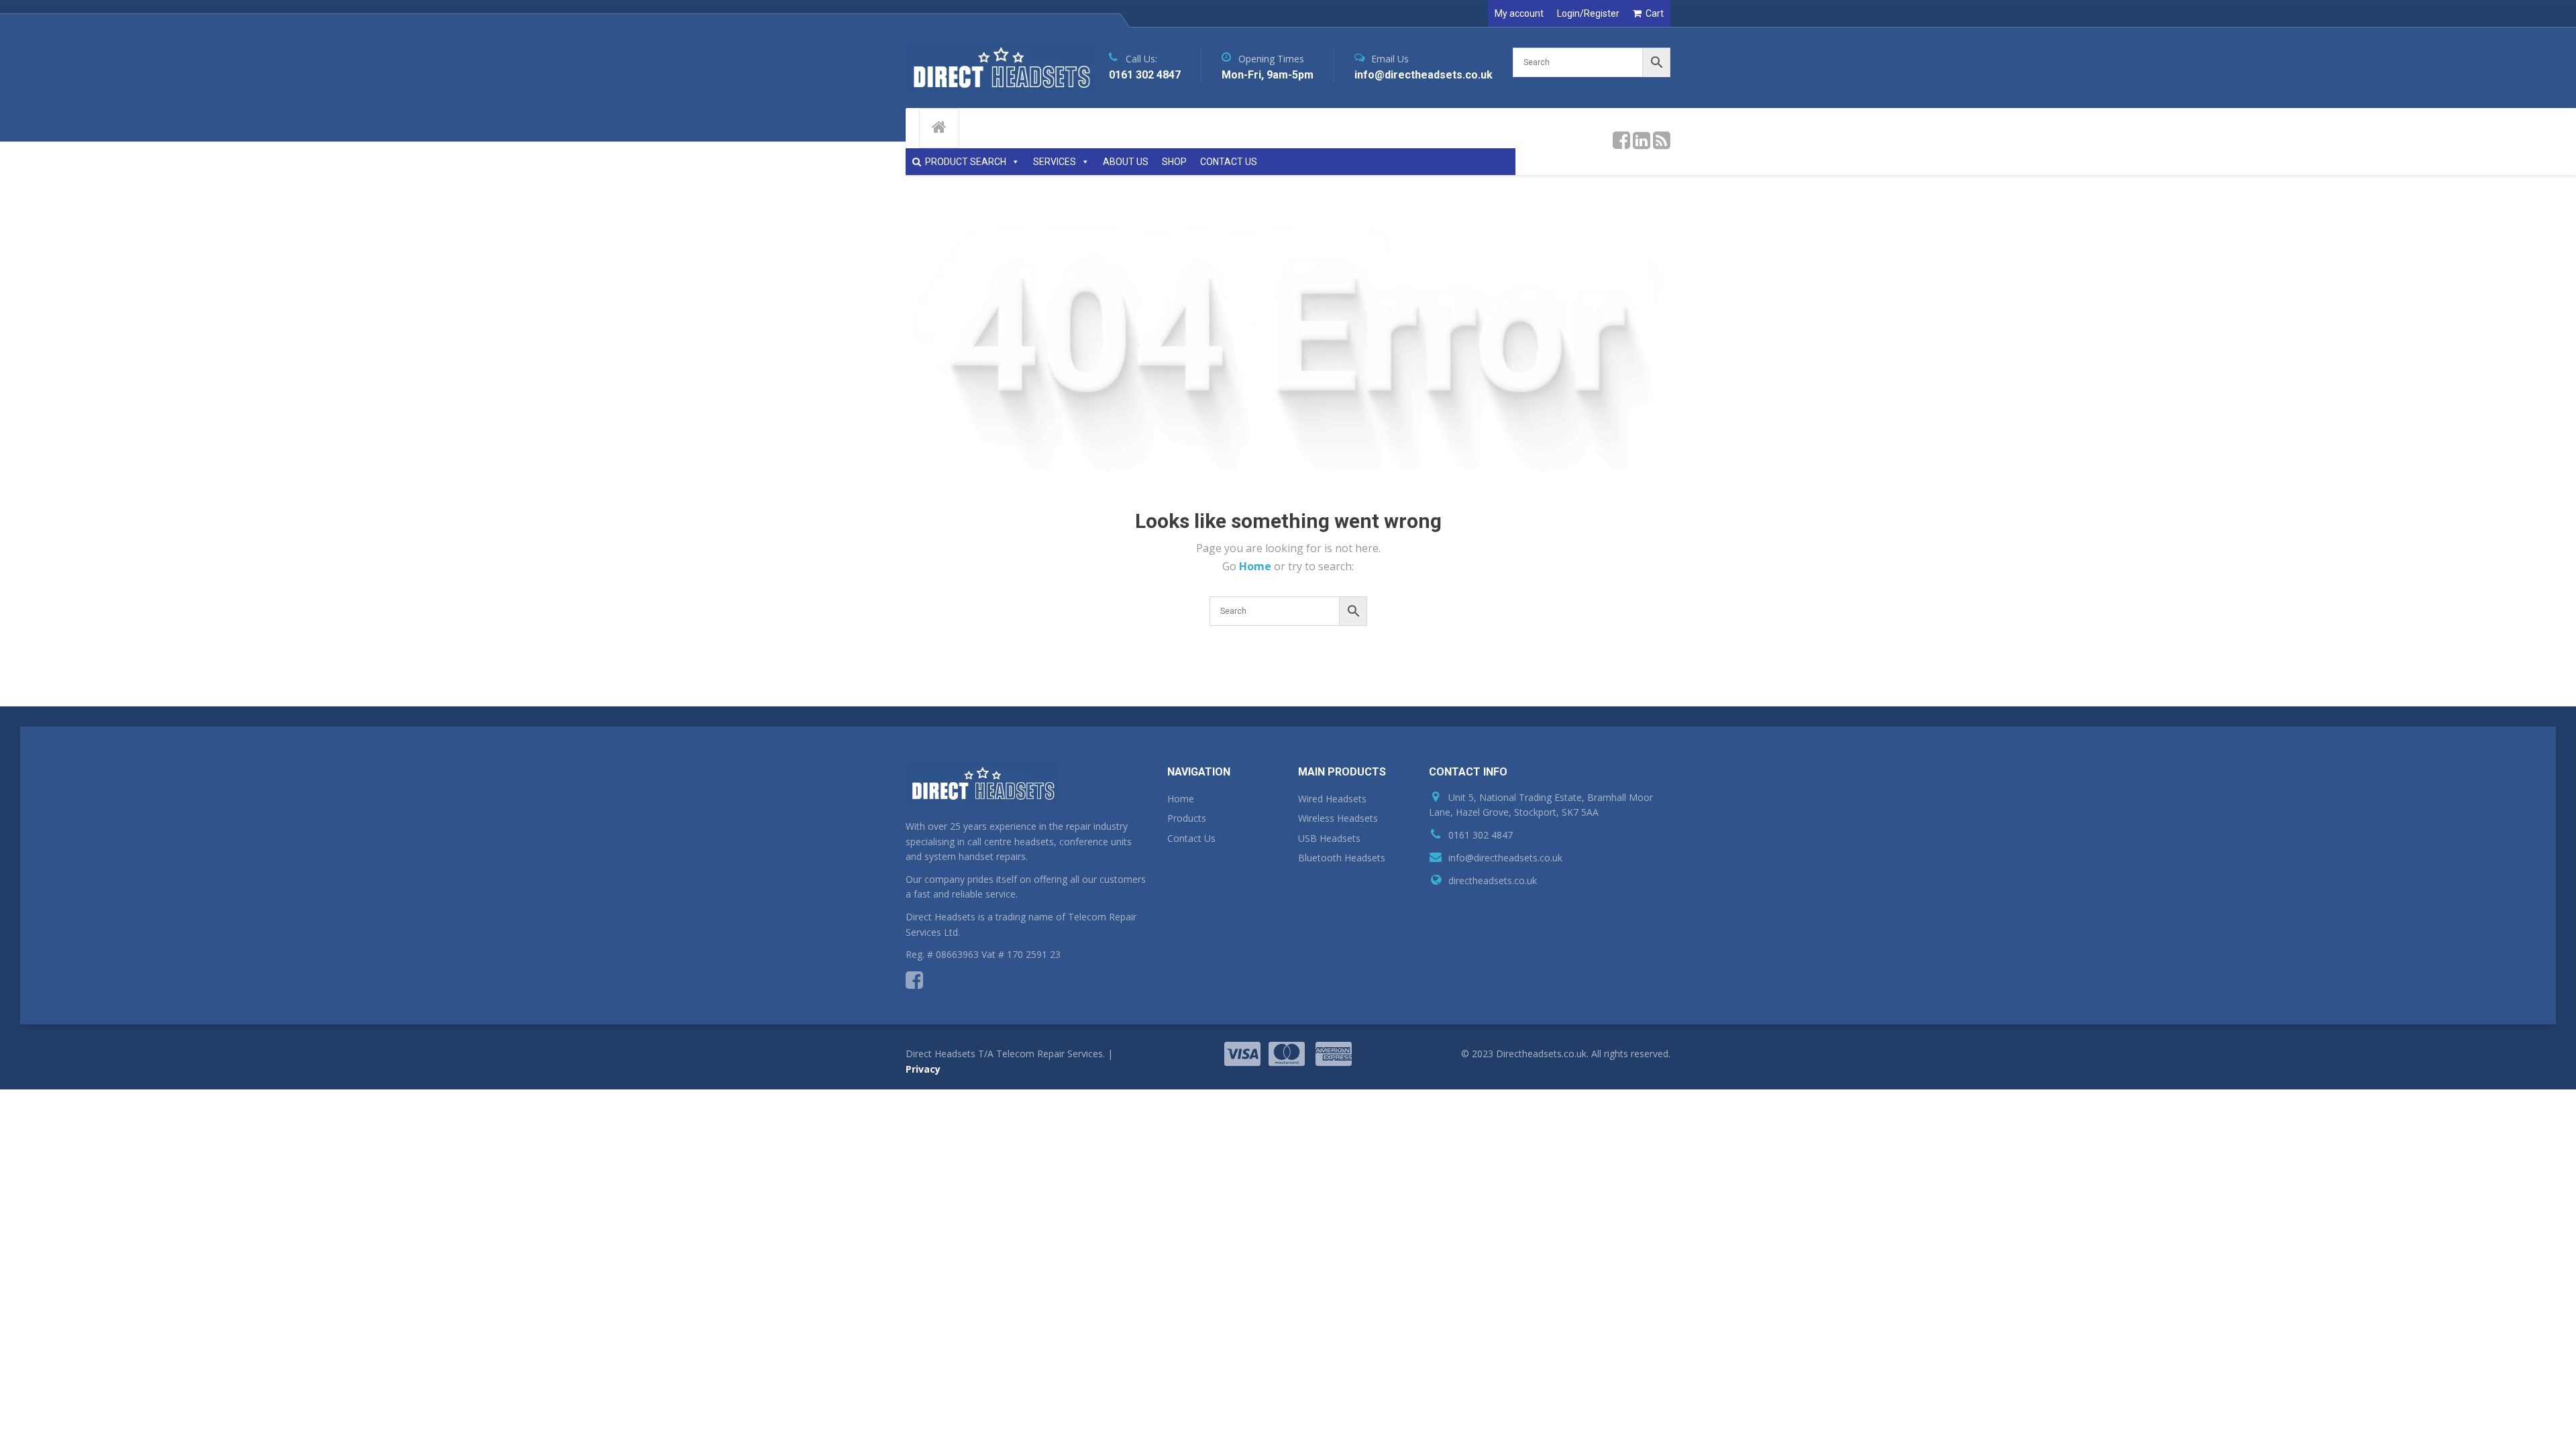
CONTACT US (1229, 162)
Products (1187, 818)
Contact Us (1191, 838)
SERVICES (1055, 162)
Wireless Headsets (1338, 818)
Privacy (923, 1069)
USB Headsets (1329, 838)
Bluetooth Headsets (1342, 858)
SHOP (1174, 162)
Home (1256, 566)
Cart (1655, 13)
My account (1519, 13)
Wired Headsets (1332, 799)
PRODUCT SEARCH (966, 162)
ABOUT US (1126, 162)
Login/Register (1588, 13)
